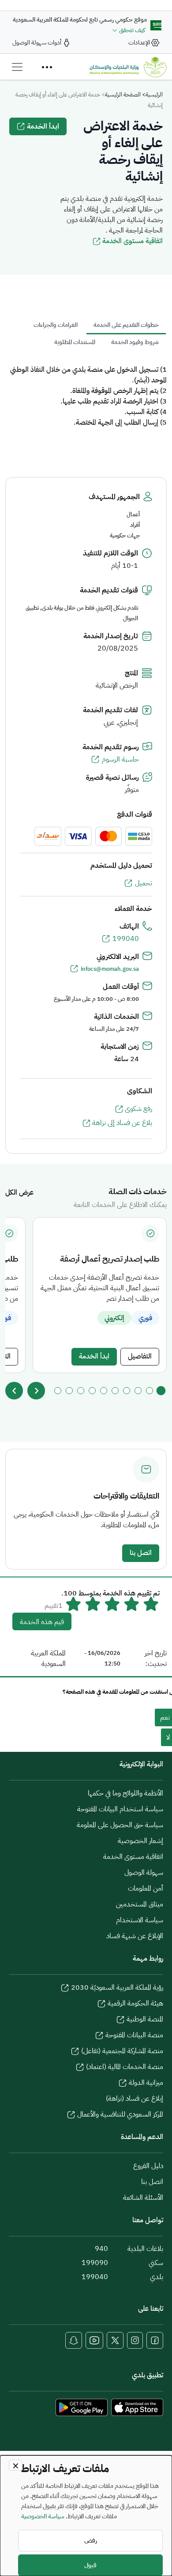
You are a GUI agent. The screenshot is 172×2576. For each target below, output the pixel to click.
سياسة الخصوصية (43, 2516)
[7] (92, 1391)
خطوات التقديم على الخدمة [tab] (126, 325)
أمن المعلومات (146, 1888)
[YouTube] (94, 2340)
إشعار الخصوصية (140, 1841)
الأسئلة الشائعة (143, 2198)
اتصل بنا (141, 1553)
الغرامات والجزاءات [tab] (56, 325)
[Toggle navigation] (17, 67)
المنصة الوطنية (145, 2019)
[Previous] (14, 1391)
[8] (81, 1391)
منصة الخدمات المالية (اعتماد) (125, 2067)
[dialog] (86, 2516)
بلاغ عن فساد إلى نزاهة (122, 1123)
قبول (90, 2565)
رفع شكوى (138, 1109)
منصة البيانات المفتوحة (134, 2035)
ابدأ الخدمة (43, 126)
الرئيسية (154, 94)
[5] (115, 1391)
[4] (127, 1391)
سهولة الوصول (144, 1873)
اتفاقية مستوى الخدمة (133, 241)
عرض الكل (19, 1192)
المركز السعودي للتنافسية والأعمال (120, 2114)
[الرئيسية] (128, 67)
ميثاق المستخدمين (140, 1904)
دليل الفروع (148, 2166)
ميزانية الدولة (146, 2083)
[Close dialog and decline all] (15, 2465)
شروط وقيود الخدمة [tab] (135, 342)
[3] (138, 1391)
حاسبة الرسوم (120, 759)
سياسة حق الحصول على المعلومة (120, 1825)
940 (101, 2249)
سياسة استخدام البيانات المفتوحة (120, 1809)
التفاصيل (140, 1356)
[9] (69, 1391)
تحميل (144, 883)
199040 (126, 939)
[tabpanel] (86, 396)
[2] (150, 1391)
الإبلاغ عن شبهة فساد (135, 1936)
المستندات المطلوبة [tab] (75, 342)
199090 (95, 2263)
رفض (91, 2541)
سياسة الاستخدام (140, 1920)
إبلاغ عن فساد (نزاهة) (135, 2099)
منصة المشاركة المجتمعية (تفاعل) (122, 2051)
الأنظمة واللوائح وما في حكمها (125, 1793)
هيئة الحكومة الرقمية (135, 2003)
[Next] (36, 1391)
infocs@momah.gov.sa (110, 969)
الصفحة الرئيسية (123, 94)
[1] (161, 1391)
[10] (58, 1391)
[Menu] (47, 67)
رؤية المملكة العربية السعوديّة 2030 (117, 1988)
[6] (104, 1391)
